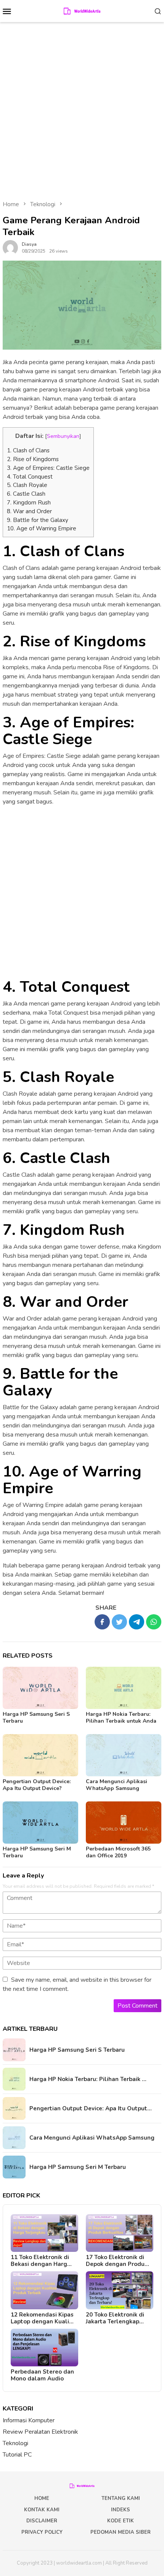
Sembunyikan (63, 436)
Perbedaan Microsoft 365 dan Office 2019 (118, 1852)
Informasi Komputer (29, 2420)
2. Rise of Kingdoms (33, 459)
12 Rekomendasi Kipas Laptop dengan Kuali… (42, 2318)
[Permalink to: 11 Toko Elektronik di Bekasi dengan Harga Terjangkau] (44, 2233)
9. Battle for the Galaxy (38, 520)
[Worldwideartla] (82, 11)
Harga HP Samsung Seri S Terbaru (36, 1718)
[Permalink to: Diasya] (10, 247)
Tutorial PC (17, 2455)
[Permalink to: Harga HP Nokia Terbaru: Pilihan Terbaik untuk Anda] (124, 1688)
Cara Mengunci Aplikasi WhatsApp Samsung (117, 1785)
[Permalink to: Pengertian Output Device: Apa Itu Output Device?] (40, 1755)
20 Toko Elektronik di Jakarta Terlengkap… (115, 2318)
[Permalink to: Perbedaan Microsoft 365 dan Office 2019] (124, 1823)
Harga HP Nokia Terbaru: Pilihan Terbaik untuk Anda (121, 1718)
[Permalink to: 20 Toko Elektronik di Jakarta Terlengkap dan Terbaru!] (120, 2290)
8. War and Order (29, 511)
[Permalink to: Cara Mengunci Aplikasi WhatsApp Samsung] (124, 1755)
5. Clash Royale (27, 485)
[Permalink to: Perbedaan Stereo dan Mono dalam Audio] (44, 2348)
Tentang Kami (121, 2498)
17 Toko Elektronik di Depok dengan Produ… (117, 2261)
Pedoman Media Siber (121, 2532)
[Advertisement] (82, 108)
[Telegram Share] (137, 1622)
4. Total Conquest (30, 477)
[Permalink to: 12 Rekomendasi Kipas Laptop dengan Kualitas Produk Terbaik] (44, 2290)
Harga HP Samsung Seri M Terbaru (37, 1852)
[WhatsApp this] (154, 1622)
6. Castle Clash (26, 494)
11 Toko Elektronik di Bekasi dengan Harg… (41, 2261)
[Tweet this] (119, 1622)
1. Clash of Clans (28, 450)
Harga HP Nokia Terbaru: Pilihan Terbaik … (88, 2079)
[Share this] (102, 1622)
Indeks (121, 2510)
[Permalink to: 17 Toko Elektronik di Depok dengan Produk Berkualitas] (120, 2233)
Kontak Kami (42, 2510)
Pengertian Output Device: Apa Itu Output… (91, 2108)
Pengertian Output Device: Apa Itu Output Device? (37, 1785)
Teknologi (15, 2443)
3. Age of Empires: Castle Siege (48, 468)
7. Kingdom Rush (29, 503)
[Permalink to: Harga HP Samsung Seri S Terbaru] (40, 1688)
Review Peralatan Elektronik (40, 2432)
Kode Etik (121, 2521)
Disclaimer (42, 2521)
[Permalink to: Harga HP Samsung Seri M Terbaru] (40, 1823)
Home (42, 2498)
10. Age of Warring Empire (42, 528)
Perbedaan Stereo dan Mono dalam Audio (42, 2375)
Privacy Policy (42, 2532)
